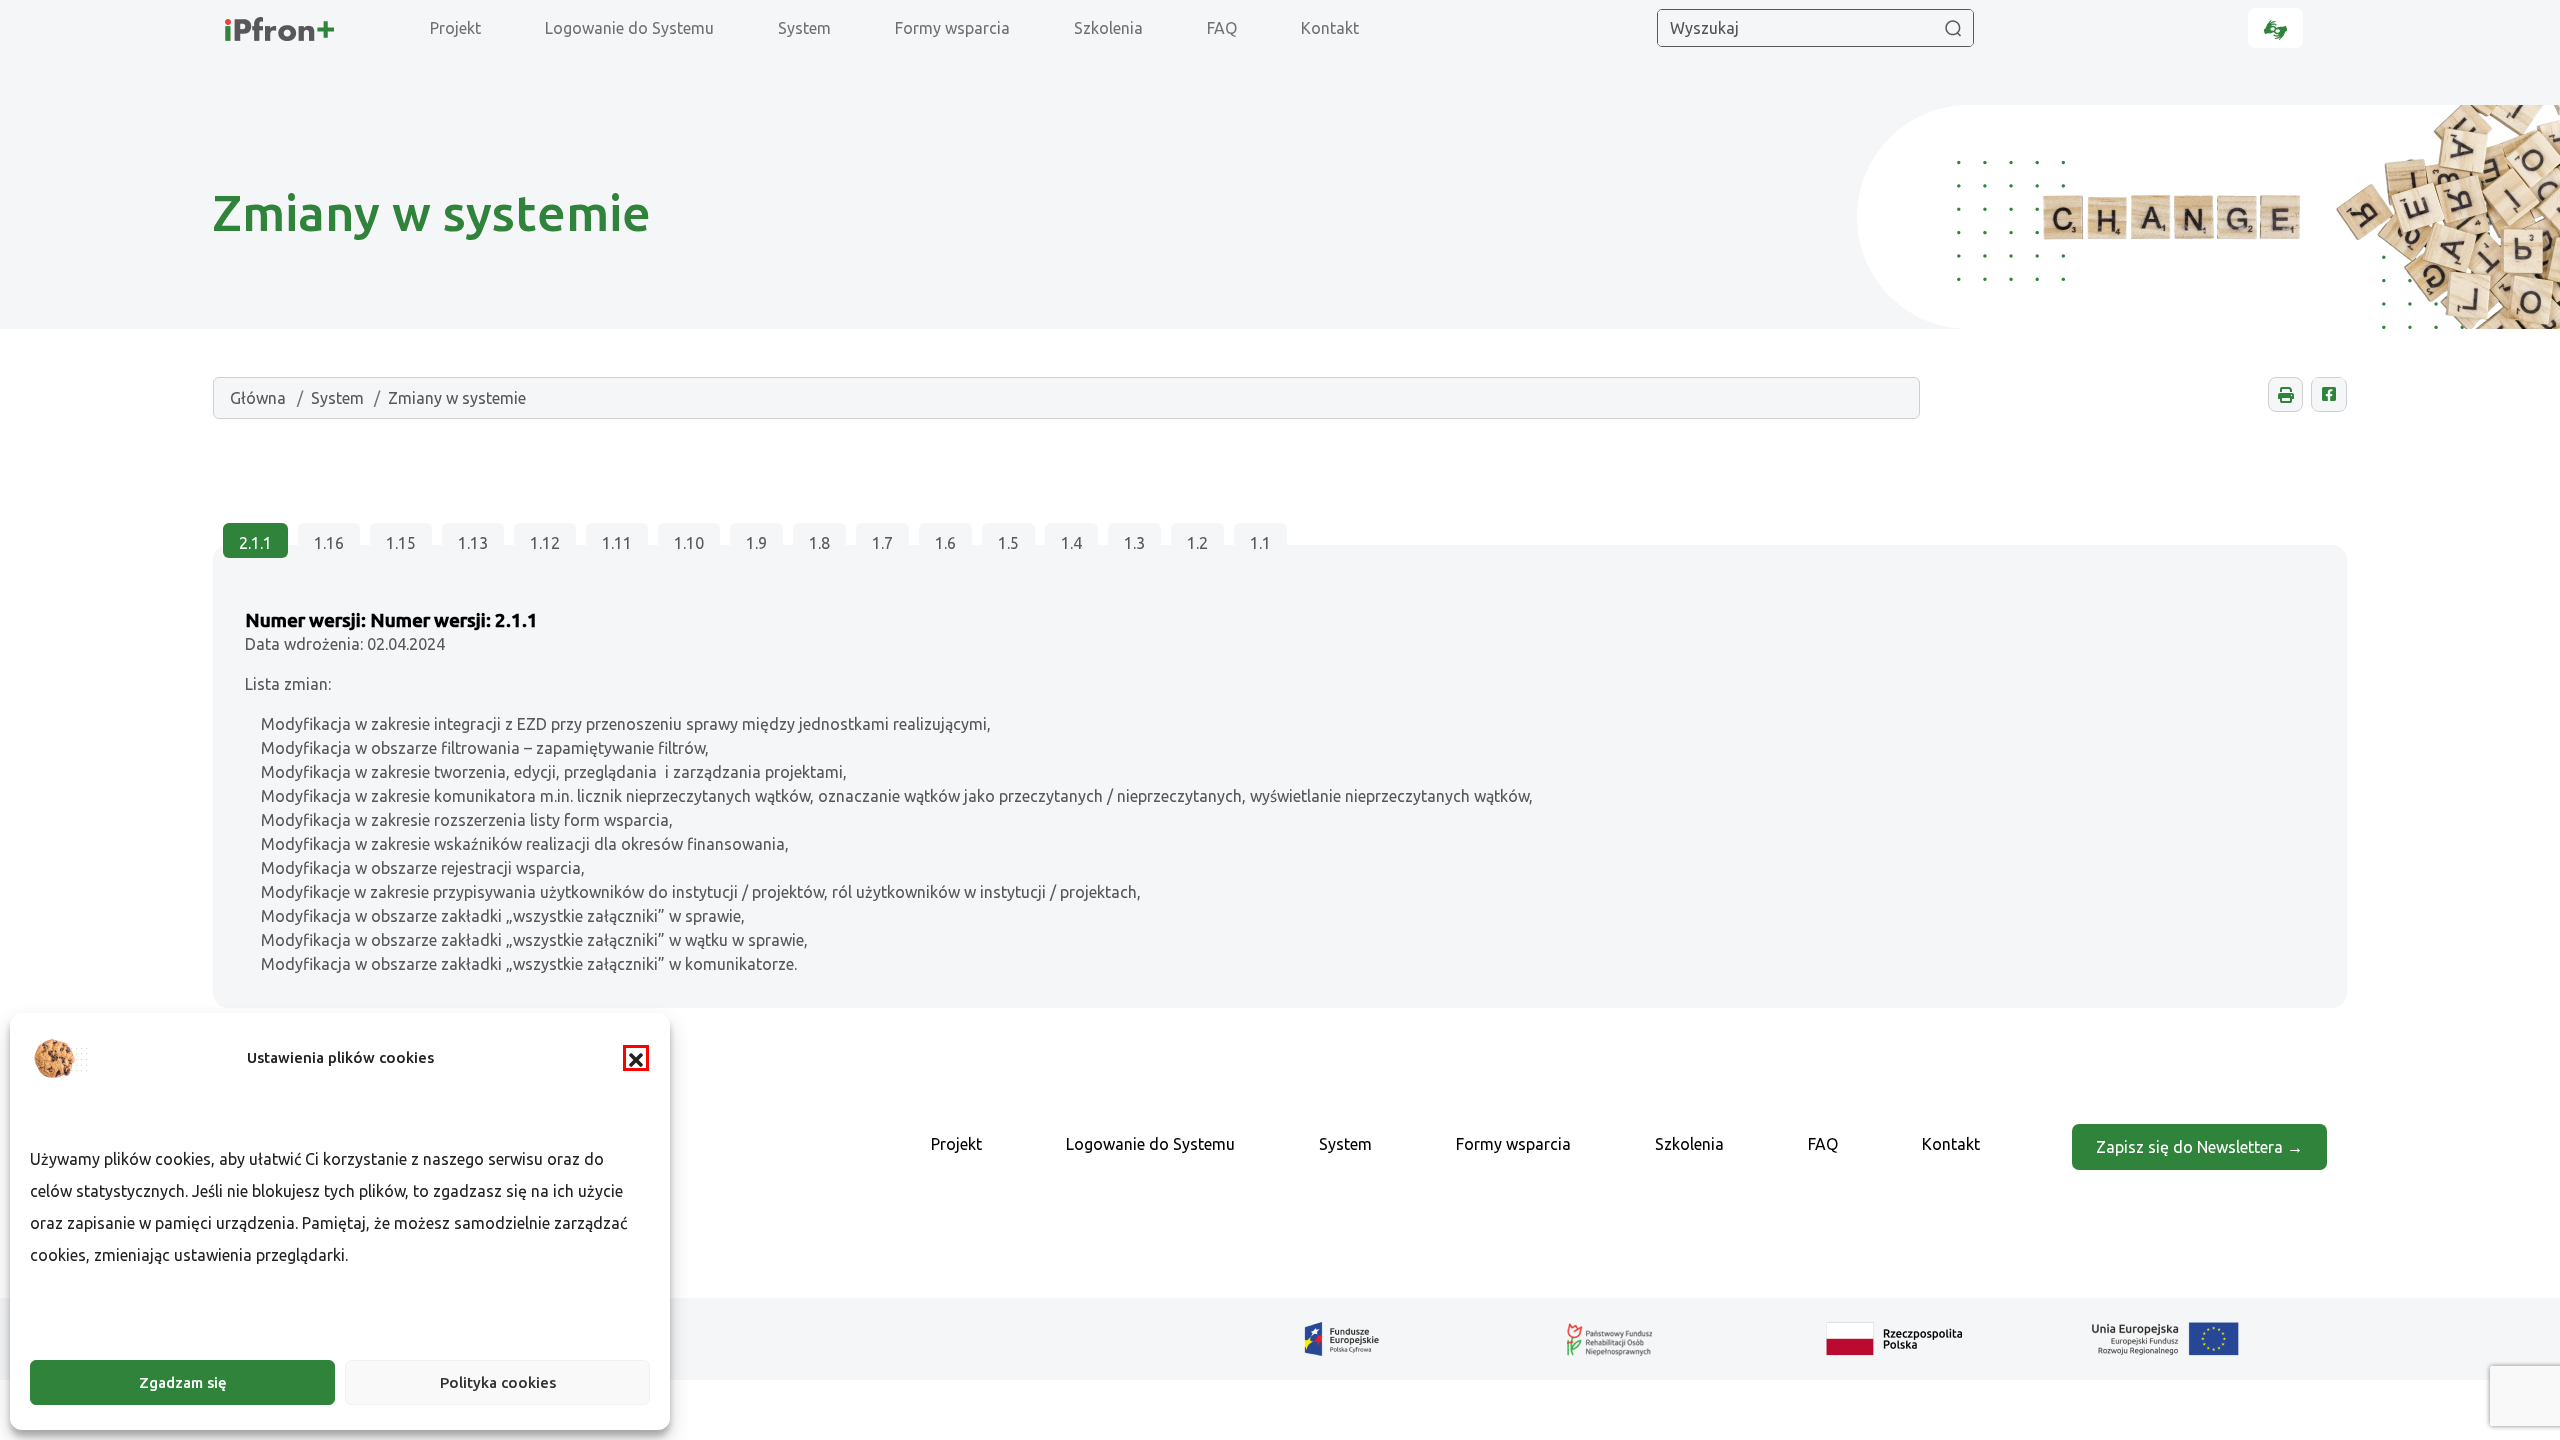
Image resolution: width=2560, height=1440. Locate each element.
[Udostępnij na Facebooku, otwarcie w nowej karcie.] (2328, 394)
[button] (636, 1058)
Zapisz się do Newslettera (2191, 1147)
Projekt (455, 28)
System (804, 28)
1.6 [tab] (945, 543)
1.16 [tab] (329, 543)
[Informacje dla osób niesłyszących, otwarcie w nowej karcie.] (2275, 28)
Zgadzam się (183, 1382)
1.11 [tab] (617, 543)
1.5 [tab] (1008, 543)
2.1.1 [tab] (255, 543)
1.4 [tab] (1071, 543)
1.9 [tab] (756, 543)
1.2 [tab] (1197, 543)
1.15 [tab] (401, 543)
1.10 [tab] (689, 543)
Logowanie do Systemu (629, 28)
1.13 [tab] (473, 543)
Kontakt (1330, 28)
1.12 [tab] (545, 543)
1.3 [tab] (1134, 543)
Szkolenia (1108, 28)
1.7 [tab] (882, 543)
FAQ (1222, 28)
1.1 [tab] (1260, 543)
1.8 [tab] (819, 543)
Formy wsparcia (952, 28)
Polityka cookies (498, 1382)
